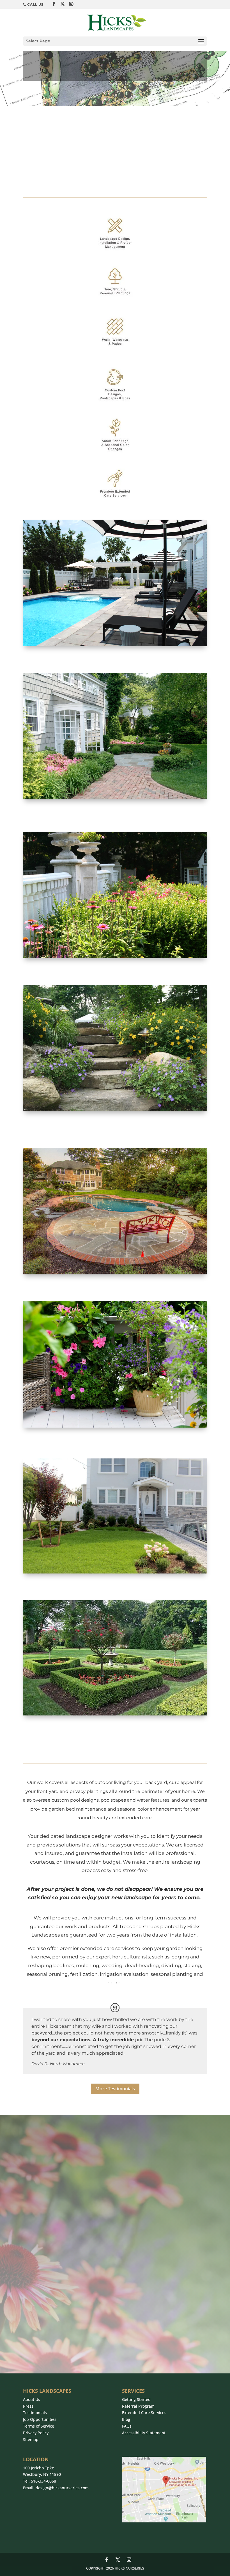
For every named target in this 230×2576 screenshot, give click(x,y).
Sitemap (31, 2439)
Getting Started (136, 2399)
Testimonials (35, 2413)
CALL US (35, 4)
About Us (32, 2399)
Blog (126, 2419)
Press (28, 2406)
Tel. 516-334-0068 (40, 2481)
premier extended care (87, 1948)
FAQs (127, 2426)
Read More (43, 2102)
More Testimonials (115, 2089)
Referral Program (138, 2406)
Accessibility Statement (144, 2433)
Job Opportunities (40, 2419)
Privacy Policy (36, 2433)
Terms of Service (39, 2426)
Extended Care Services (144, 2413)
